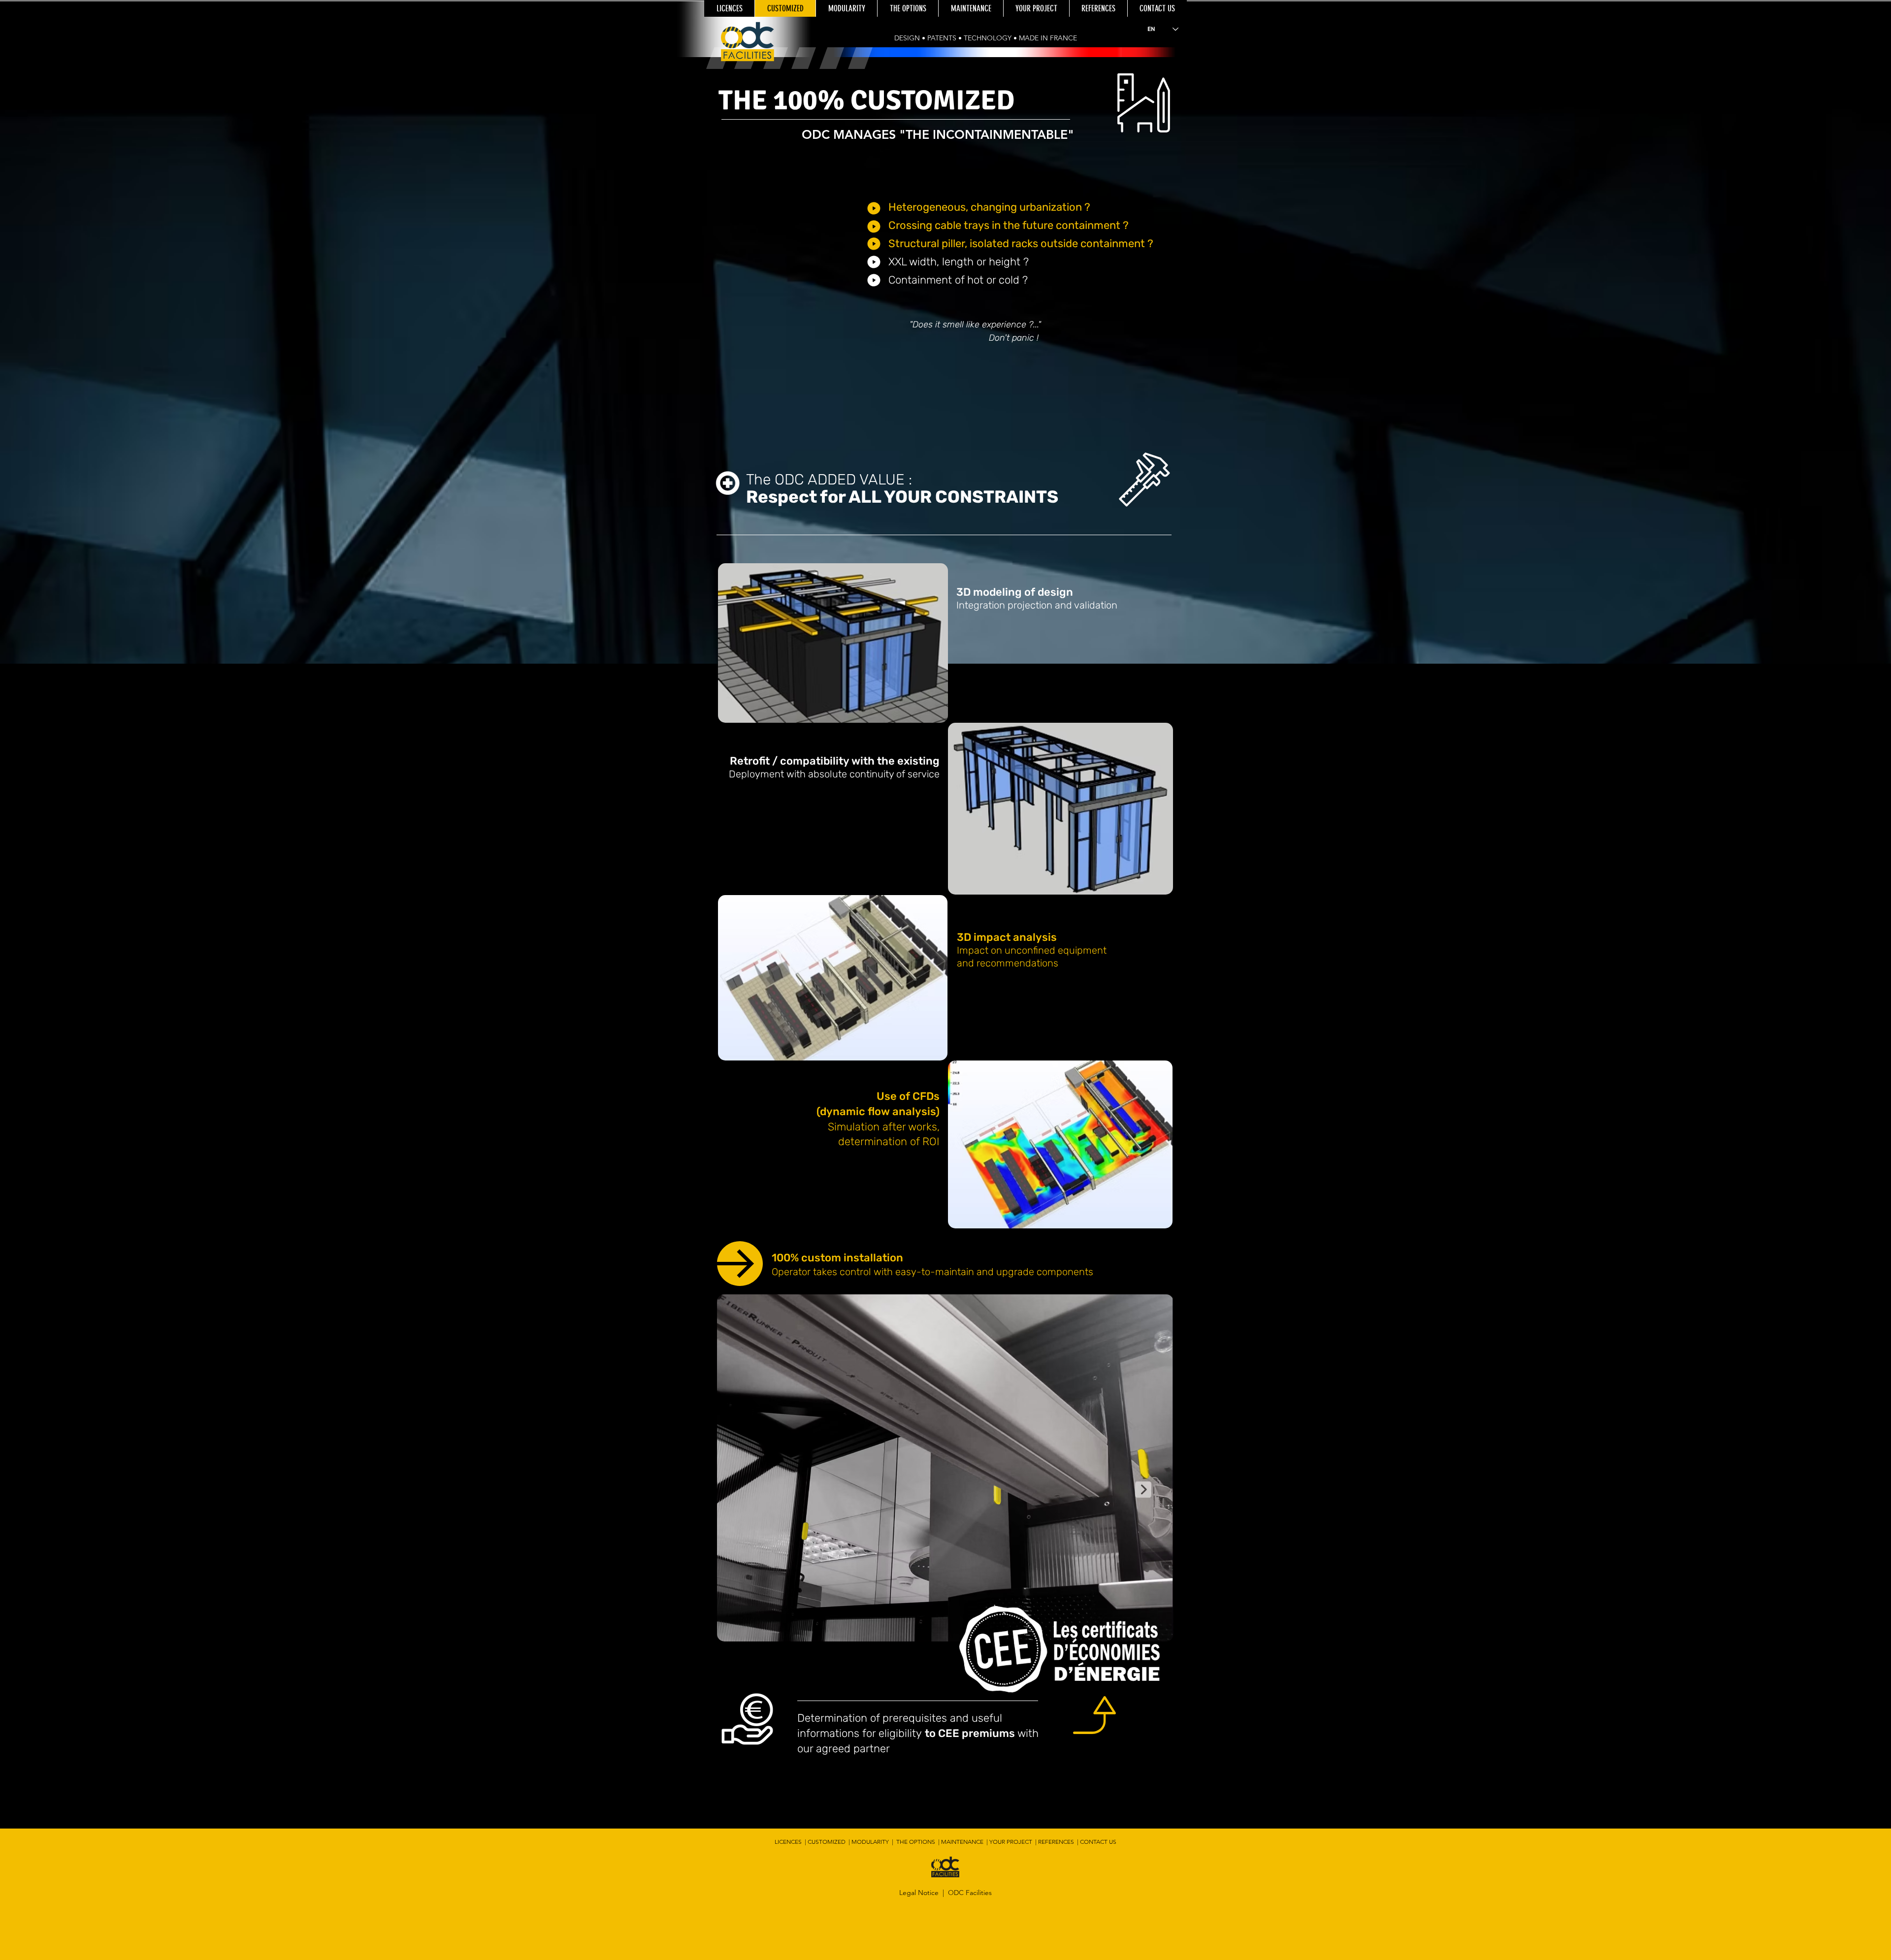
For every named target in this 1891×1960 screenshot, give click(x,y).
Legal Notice (919, 1893)
